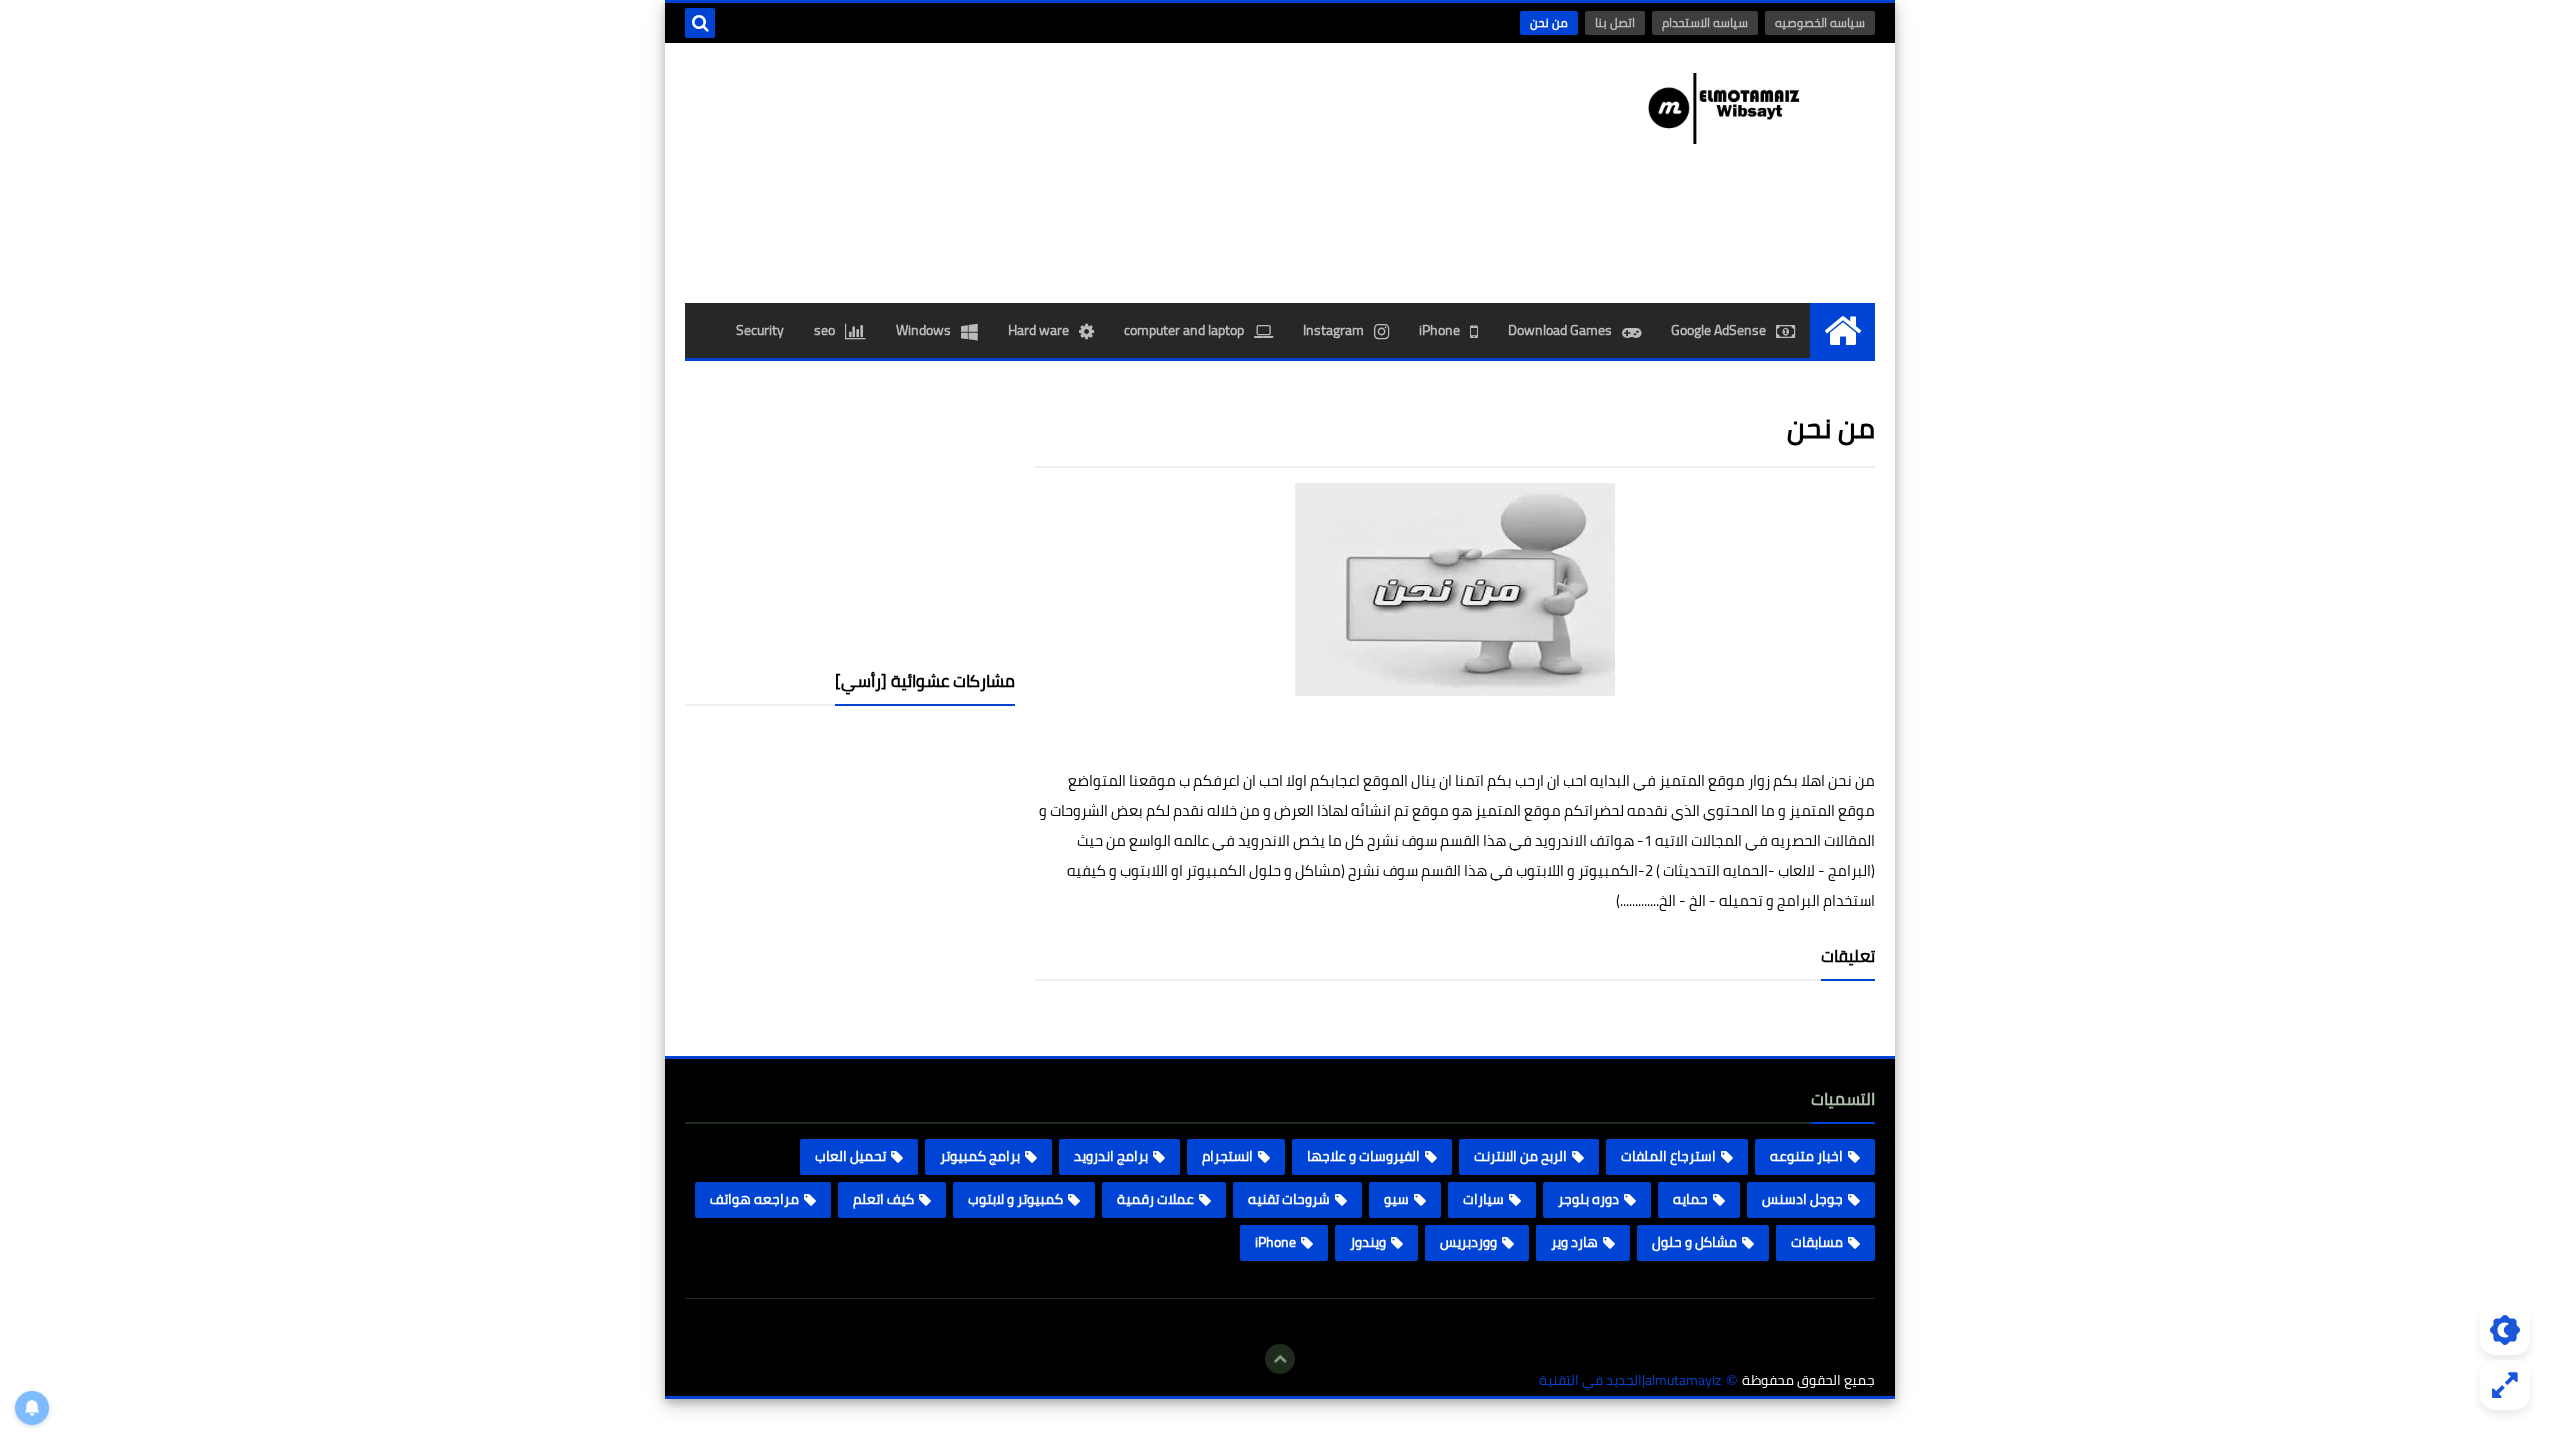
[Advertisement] (850, 516)
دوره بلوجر (1588, 1199)
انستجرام (1227, 1156)
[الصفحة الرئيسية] (1842, 330)
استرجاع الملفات (1668, 1156)
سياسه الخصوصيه (1820, 22)
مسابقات (1817, 1242)
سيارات (1483, 1199)
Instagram (1333, 330)
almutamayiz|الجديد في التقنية (1630, 1380)
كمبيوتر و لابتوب (1015, 1199)
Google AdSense (1718, 330)
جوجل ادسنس (1802, 1199)
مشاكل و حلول (1694, 1242)
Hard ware (1038, 330)
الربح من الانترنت (1520, 1156)
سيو (1396, 1199)
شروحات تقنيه (1289, 1199)
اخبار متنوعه (1806, 1156)
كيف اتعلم (883, 1199)
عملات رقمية (1155, 1199)
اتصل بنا (1615, 22)
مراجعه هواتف (754, 1199)
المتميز (1682, 780)
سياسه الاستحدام (1705, 22)
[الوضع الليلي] (2505, 1330)
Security (760, 330)
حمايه (1690, 1199)
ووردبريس (1468, 1242)
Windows (923, 330)
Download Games (1560, 330)
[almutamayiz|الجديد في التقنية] (1730, 108)
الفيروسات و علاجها (1363, 1156)
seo (824, 330)
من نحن (1549, 22)
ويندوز (1368, 1242)
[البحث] (700, 23)
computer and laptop (1184, 330)
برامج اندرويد (1111, 1156)
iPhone (1439, 330)
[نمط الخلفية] (2505, 1385)
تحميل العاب (850, 1156)
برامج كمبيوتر (980, 1156)
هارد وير (1574, 1242)
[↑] (1280, 1359)
